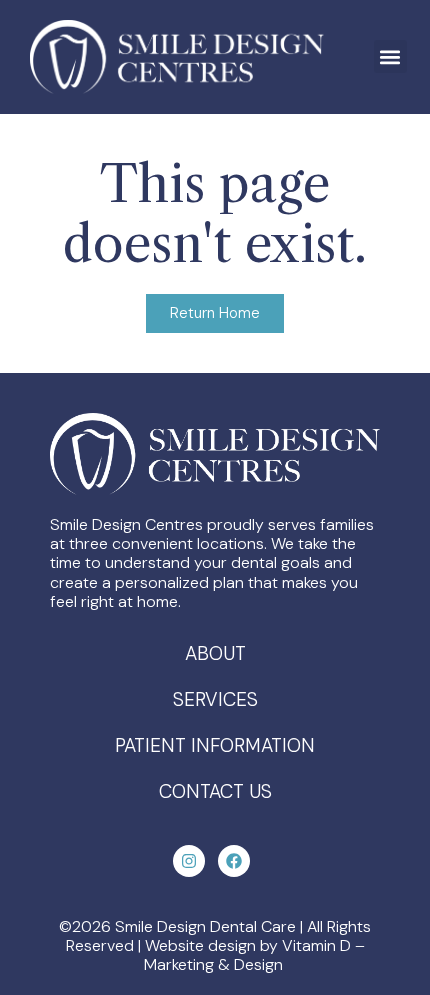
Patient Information (215, 745)
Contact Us (215, 791)
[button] (390, 56)
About (215, 653)
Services (215, 699)
